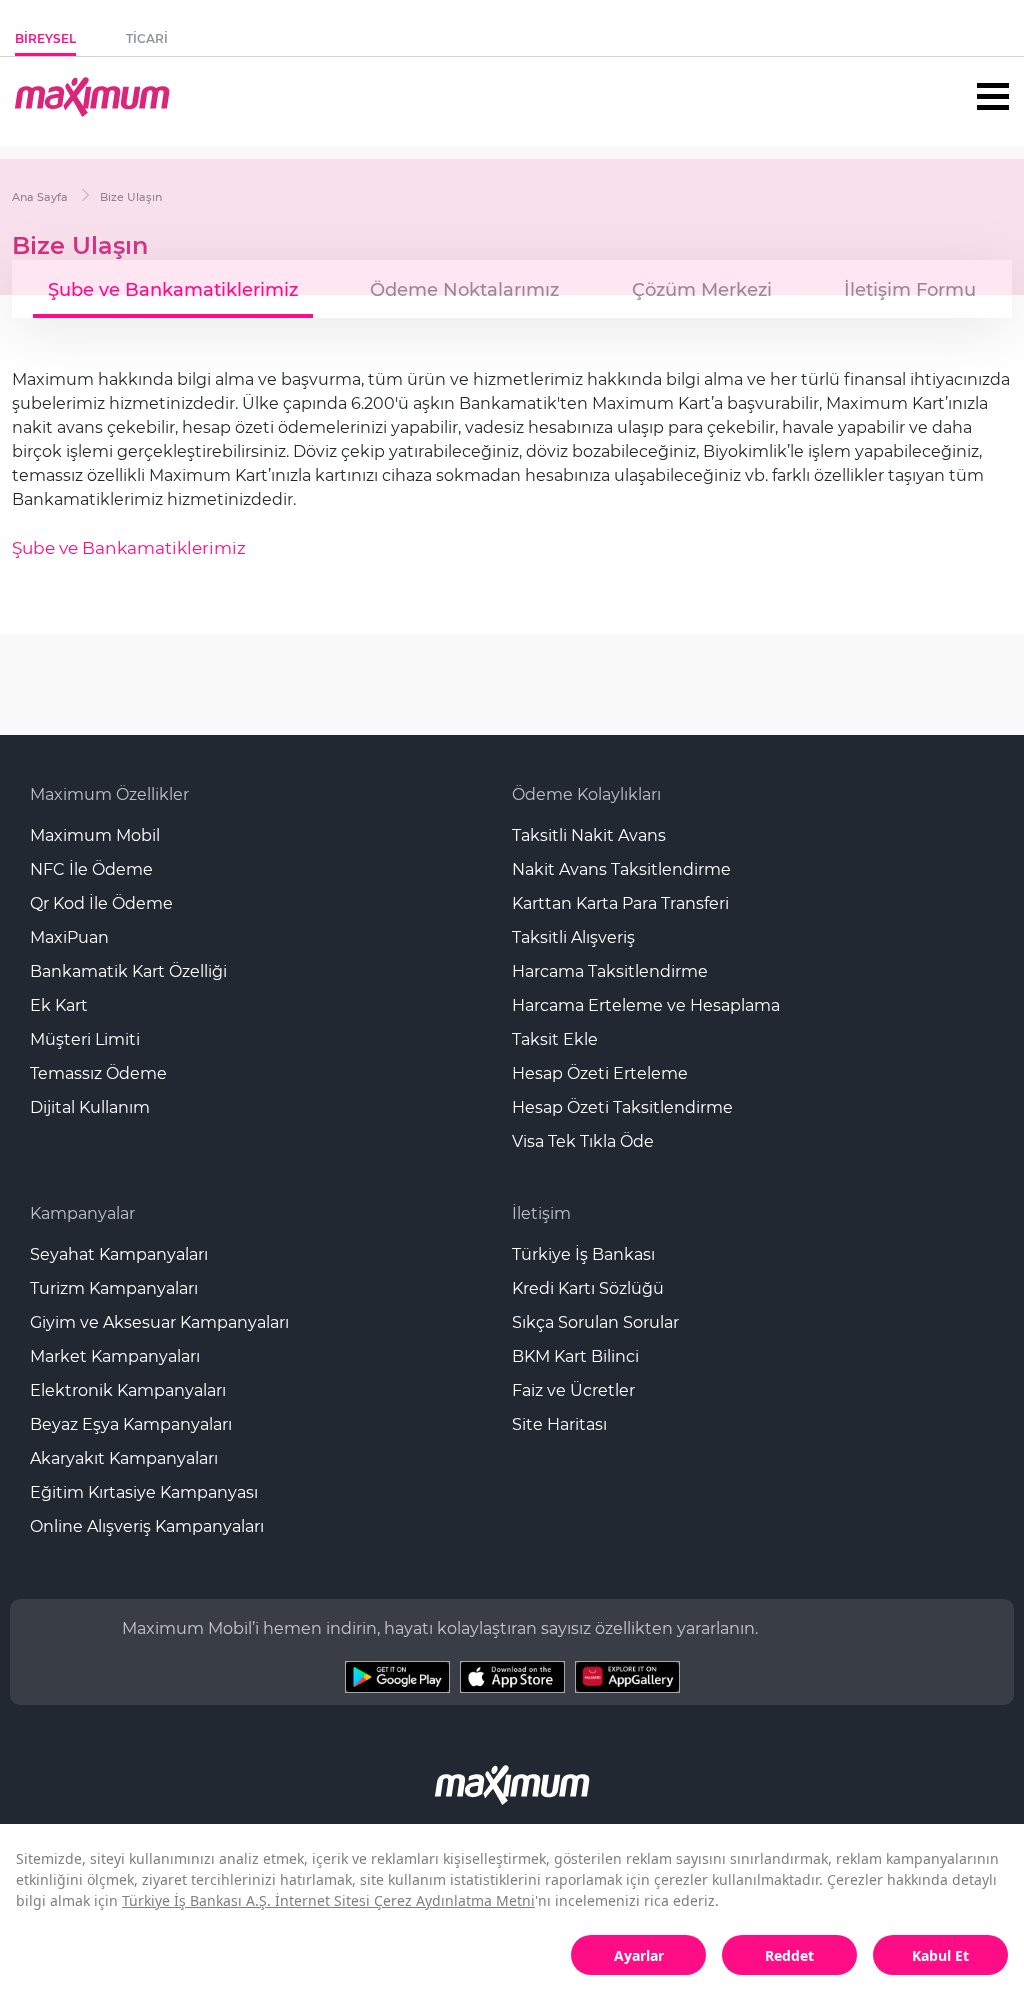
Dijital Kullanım (90, 1107)
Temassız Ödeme (98, 1073)
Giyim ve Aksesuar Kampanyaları (159, 1322)
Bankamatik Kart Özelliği (128, 971)
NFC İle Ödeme (91, 869)
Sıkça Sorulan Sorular (595, 1322)
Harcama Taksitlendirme (610, 971)
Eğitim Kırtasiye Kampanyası (144, 1492)
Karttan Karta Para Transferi (620, 903)
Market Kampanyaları (115, 1356)
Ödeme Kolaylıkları (586, 794)
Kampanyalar (82, 1213)
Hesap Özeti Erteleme (600, 1073)
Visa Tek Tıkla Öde (583, 1141)
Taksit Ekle (555, 1039)
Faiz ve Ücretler (573, 1390)
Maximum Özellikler (109, 794)
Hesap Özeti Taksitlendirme (622, 1107)
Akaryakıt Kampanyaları (124, 1458)
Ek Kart (59, 1005)
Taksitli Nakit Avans (589, 835)
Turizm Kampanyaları (114, 1288)
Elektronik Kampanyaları (128, 1390)
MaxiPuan (69, 937)
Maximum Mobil (95, 835)
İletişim (541, 1213)
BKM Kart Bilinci (575, 1356)
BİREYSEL (45, 38)
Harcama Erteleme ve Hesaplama (646, 1005)
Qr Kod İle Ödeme (101, 903)
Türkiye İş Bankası (583, 1254)
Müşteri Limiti (85, 1039)
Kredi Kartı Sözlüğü (588, 1288)
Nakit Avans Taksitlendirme (621, 869)
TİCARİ (147, 38)
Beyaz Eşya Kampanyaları (131, 1424)
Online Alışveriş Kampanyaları (147, 1526)
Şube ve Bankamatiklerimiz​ (129, 548)
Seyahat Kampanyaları (119, 1254)
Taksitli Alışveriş (573, 937)
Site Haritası (559, 1424)
